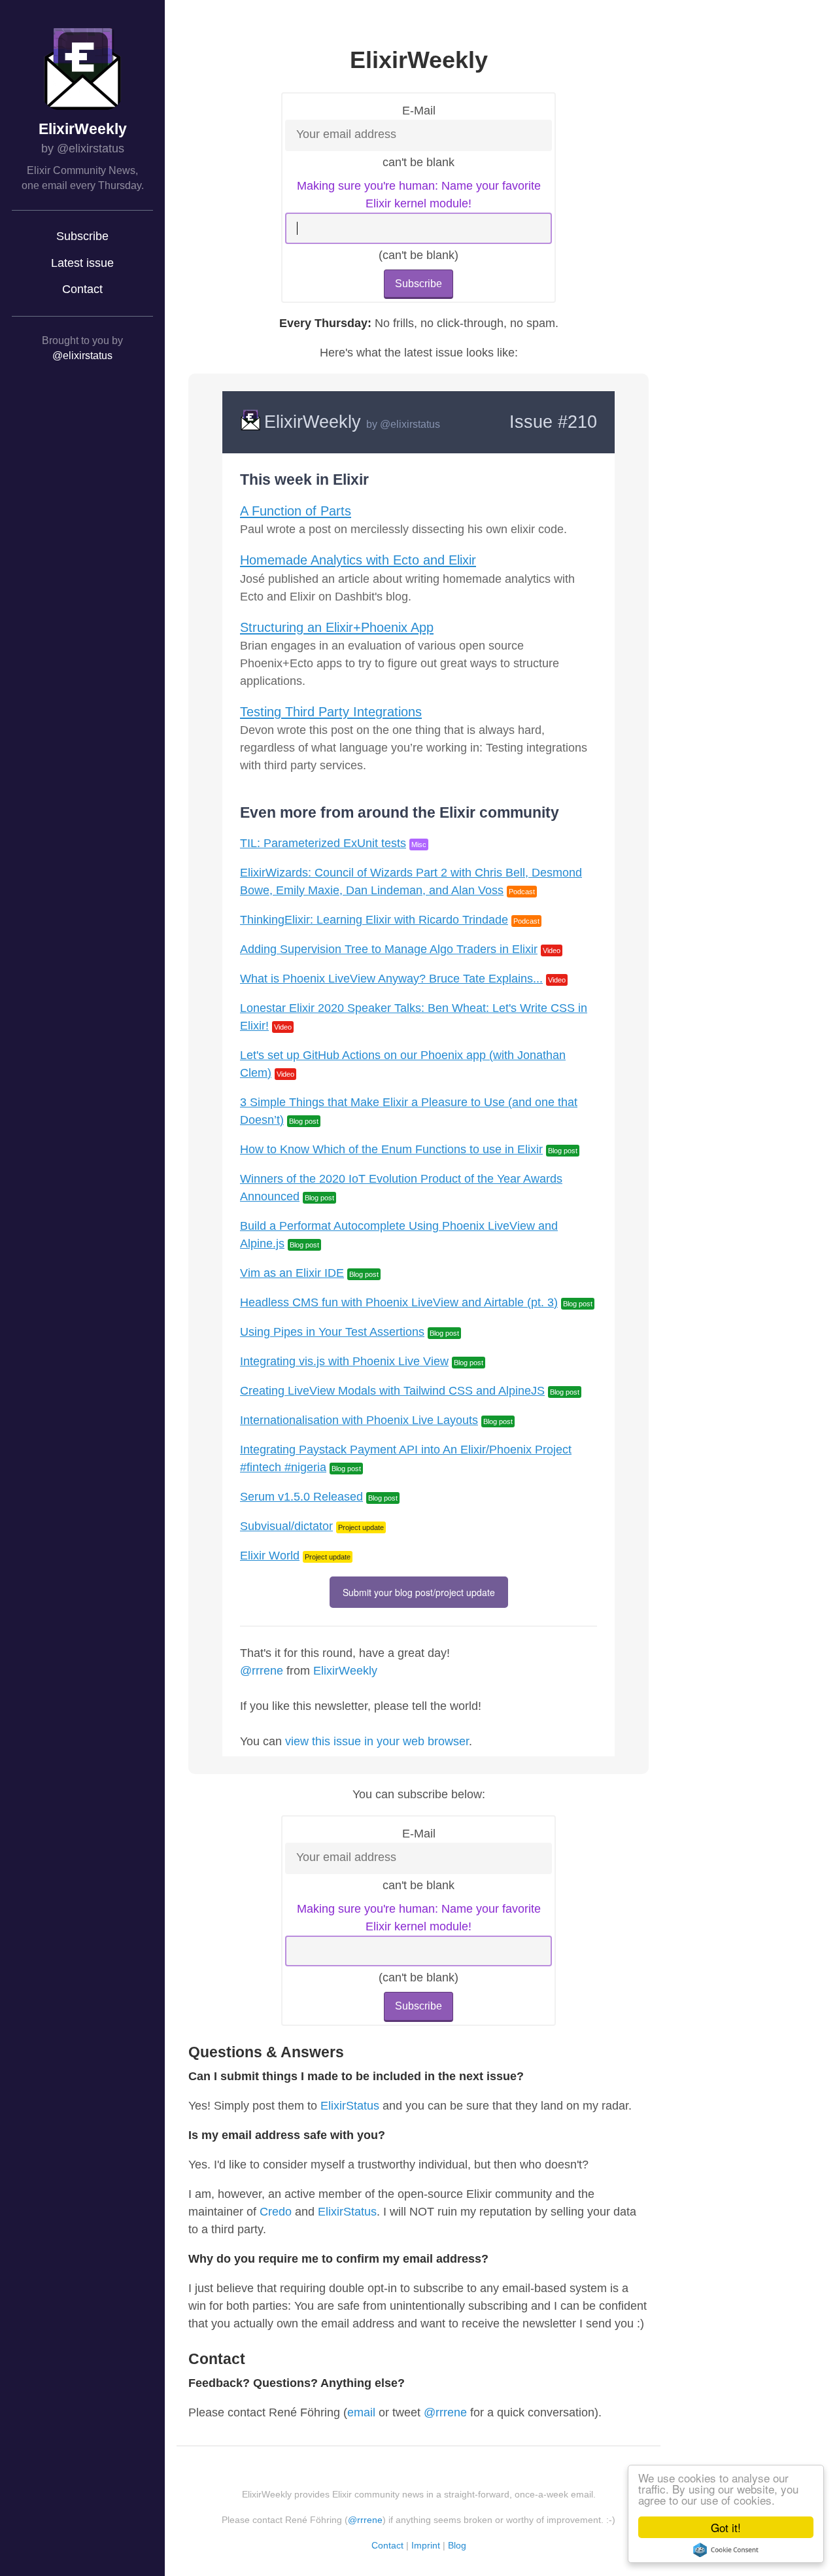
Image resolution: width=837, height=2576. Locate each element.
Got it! (726, 2527)
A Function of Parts (296, 511)
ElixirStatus (350, 2106)
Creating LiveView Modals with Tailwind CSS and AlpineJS (392, 1391)
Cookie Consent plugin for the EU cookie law (726, 2550)
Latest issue (82, 263)
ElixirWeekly (83, 129)
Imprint (426, 2545)
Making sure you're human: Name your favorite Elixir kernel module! (419, 195)
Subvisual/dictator (286, 1526)
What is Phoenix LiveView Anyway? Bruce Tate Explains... (391, 979)
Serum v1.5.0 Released (301, 1497)
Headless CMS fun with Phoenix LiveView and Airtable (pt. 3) (399, 1302)
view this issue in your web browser (377, 1741)
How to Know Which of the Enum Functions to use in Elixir (391, 1149)
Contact (82, 289)
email (361, 2412)
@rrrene (262, 1671)
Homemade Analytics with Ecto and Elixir (358, 560)
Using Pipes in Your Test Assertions (332, 1332)
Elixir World (270, 1556)
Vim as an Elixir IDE (292, 1273)
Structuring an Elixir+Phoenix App (337, 627)
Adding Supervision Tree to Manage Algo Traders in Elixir (389, 949)
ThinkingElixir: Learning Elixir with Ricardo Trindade (374, 920)
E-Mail (419, 111)
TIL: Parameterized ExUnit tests (323, 843)
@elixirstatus (82, 356)
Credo (276, 2212)
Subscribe (82, 236)
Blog (457, 2545)
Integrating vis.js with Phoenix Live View (344, 1361)
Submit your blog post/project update (419, 1592)
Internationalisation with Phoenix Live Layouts (359, 1420)
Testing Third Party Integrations (331, 712)
